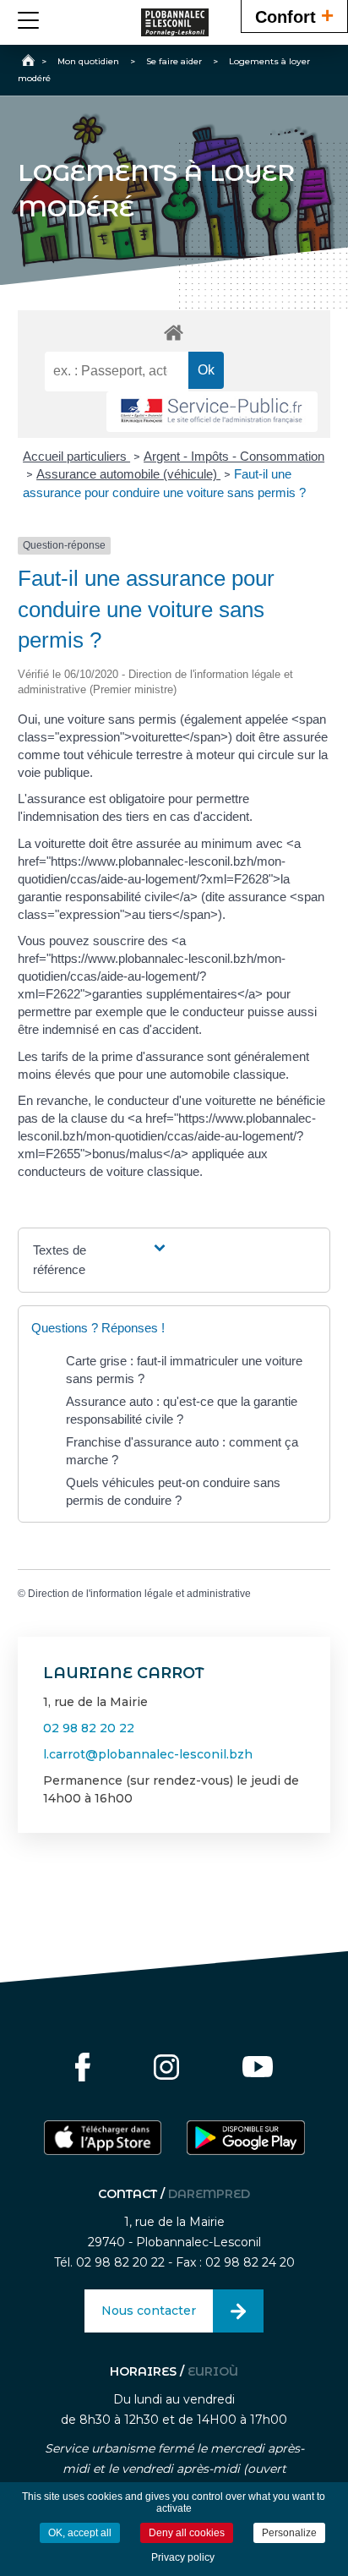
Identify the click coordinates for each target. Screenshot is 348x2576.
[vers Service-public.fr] (212, 412)
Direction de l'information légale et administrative (139, 1594)
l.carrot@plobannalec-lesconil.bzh (148, 1754)
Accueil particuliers (76, 456)
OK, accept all (80, 2533)
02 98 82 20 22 (89, 1728)
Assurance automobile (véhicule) (128, 474)
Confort (294, 15)
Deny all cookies (187, 2533)
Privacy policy (183, 2557)
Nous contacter (149, 2311)
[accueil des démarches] (174, 332)
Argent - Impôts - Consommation (234, 456)
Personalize (289, 2533)
